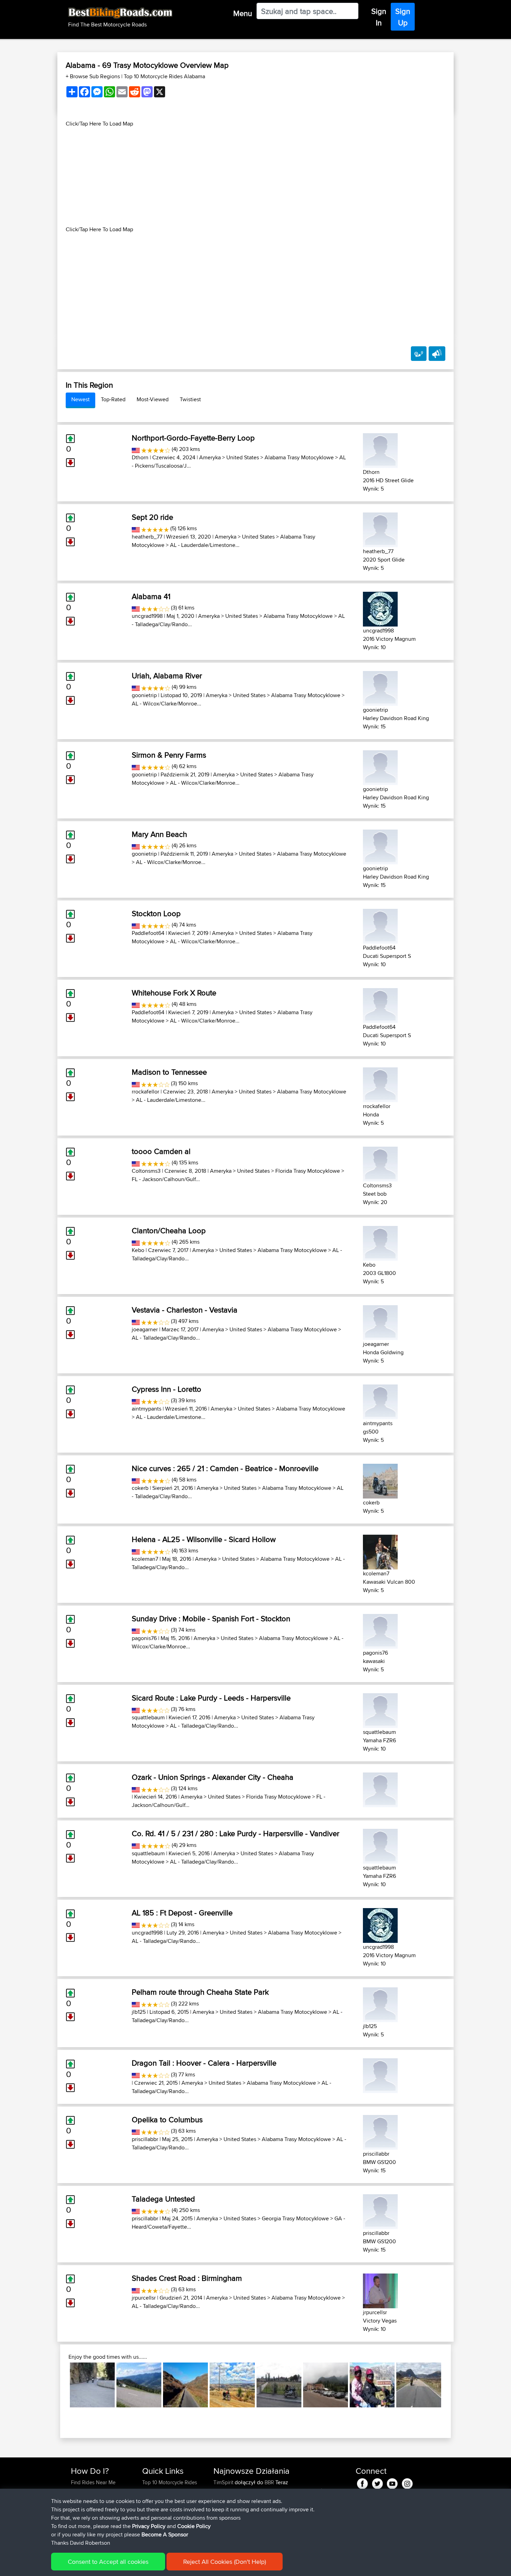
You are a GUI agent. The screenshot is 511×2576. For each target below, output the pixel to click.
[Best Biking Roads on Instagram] (407, 2483)
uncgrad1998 (147, 616)
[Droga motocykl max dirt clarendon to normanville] (232, 2385)
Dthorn (140, 457)
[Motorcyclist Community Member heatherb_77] (380, 529)
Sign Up (403, 17)
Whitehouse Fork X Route (174, 993)
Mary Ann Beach (159, 834)
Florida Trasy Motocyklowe (308, 1171)
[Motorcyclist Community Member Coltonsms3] (380, 1163)
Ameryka (210, 457)
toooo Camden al (161, 1151)
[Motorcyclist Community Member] (380, 1789)
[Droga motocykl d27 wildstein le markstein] (139, 2385)
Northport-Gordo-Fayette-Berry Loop (193, 438)
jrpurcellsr (144, 2298)
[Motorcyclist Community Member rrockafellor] (380, 1084)
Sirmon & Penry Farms (169, 755)
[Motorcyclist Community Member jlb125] (380, 2004)
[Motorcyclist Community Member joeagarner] (380, 1321)
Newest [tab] (80, 399)
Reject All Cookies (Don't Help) (225, 2562)
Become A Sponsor (165, 2534)
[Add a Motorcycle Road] (419, 354)
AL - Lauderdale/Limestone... (205, 545)
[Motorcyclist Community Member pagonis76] (380, 1630)
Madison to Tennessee (169, 1072)
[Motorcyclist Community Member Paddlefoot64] (380, 925)
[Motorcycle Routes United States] (136, 449)
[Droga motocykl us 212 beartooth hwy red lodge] (372, 2385)
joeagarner (145, 1329)
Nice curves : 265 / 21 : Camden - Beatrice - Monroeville (225, 1468)
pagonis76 (144, 1638)
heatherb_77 (147, 537)
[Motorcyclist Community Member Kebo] (380, 1242)
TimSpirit (224, 2482)
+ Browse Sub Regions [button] (94, 76)
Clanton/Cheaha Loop (169, 1230)
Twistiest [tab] (190, 399)
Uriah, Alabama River (167, 676)
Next (452, 2385)
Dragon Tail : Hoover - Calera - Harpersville (204, 2063)
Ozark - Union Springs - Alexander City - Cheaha (213, 1777)
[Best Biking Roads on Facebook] (362, 2483)
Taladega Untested (163, 2199)
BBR (269, 2482)
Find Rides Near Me (93, 2482)
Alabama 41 (151, 596)
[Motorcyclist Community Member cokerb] (380, 1480)
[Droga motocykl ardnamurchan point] (185, 2385)
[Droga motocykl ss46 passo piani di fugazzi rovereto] (326, 2385)
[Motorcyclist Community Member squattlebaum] (380, 1709)
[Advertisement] (255, 177)
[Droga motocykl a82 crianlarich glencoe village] (419, 2385)
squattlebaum (148, 1717)
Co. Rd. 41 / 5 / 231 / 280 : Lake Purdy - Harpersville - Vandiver (236, 1833)
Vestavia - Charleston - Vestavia (185, 1310)
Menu (243, 13)
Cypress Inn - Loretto (167, 1389)
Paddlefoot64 (148, 933)
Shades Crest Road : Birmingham (187, 2278)
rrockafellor (145, 1092)
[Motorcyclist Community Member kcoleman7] (380, 1551)
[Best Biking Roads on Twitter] (377, 2483)
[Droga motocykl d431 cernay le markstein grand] (279, 2385)
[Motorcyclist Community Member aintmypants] (380, 1401)
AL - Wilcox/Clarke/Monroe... (167, 704)
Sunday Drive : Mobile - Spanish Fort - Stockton (211, 1618)
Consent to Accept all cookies (108, 2562)
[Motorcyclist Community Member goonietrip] (380, 687)
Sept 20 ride (152, 517)
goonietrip (144, 695)
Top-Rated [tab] (113, 399)
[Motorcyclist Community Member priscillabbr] (380, 2131)
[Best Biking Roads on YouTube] (392, 2483)
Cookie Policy (194, 2526)
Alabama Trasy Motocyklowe (299, 457)
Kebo (138, 1250)
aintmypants (147, 1409)
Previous (59, 2385)
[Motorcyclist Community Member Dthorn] (380, 449)
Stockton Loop (156, 913)
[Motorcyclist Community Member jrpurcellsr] (380, 2289)
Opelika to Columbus (167, 2119)
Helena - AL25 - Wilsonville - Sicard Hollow (204, 1539)
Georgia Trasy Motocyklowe (295, 2218)
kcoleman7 (145, 1559)
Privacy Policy (149, 2526)
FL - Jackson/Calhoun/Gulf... (166, 1179)
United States (243, 457)
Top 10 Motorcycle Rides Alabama (164, 76)
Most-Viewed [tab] (153, 399)
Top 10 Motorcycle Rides (170, 2482)
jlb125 (139, 2012)
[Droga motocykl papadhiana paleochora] (92, 2385)
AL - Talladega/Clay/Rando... (166, 1338)
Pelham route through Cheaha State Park (200, 1992)
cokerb (140, 1488)
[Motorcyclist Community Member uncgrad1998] (380, 608)
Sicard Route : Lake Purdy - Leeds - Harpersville (211, 1698)
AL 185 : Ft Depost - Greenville (182, 1913)
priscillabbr (145, 2139)
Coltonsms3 (146, 1171)
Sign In (379, 17)
